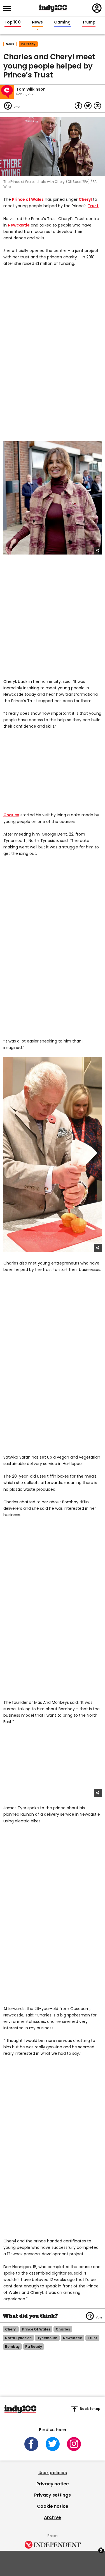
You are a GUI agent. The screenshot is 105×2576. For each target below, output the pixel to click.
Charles (11, 815)
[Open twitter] (53, 2444)
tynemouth (47, 2338)
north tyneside (18, 2338)
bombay (12, 2347)
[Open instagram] (74, 2444)
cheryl (11, 2329)
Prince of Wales (28, 199)
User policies (53, 2473)
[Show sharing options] (98, 551)
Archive (53, 2517)
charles (63, 2329)
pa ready (28, 44)
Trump (89, 22)
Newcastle (19, 225)
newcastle (73, 2338)
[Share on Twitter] (88, 106)
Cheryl (85, 199)
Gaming (62, 22)
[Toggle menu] (9, 8)
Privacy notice (53, 2484)
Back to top (90, 2409)
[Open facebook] (31, 2444)
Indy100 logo (53, 8)
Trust (93, 206)
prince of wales (36, 2329)
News (37, 22)
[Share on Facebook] (78, 106)
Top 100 (13, 22)
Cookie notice (53, 2506)
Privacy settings (52, 2495)
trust (92, 2338)
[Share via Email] (97, 106)
